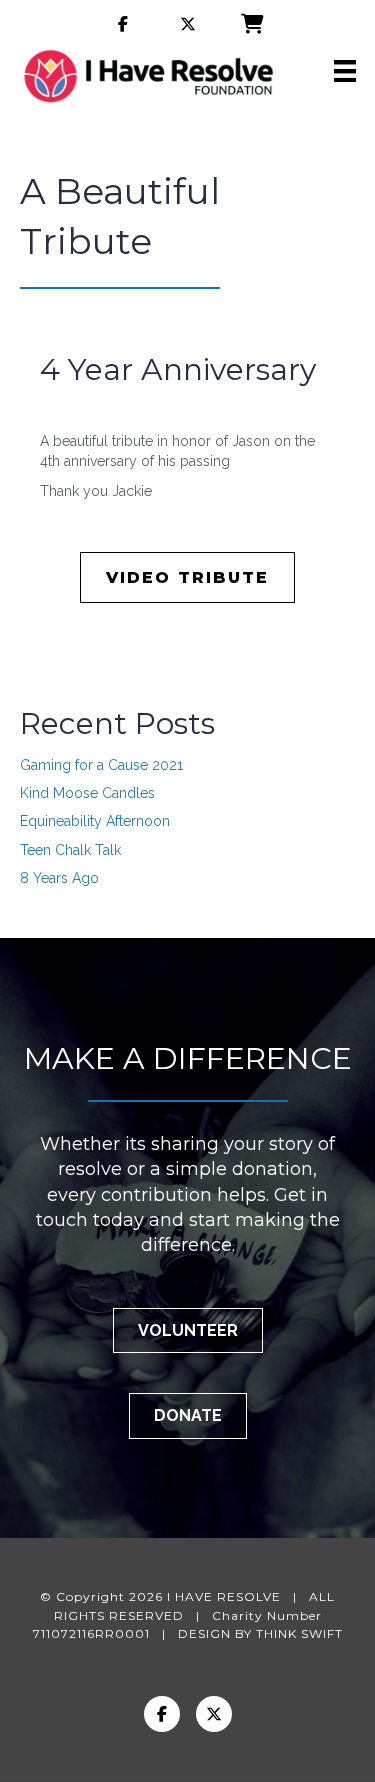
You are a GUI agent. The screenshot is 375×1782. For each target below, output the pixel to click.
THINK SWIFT (299, 1633)
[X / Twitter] (214, 1714)
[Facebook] (162, 1714)
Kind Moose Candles (87, 793)
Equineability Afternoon (95, 821)
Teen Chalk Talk (70, 850)
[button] (188, 1330)
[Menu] (345, 71)
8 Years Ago (59, 878)
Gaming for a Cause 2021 (101, 765)
